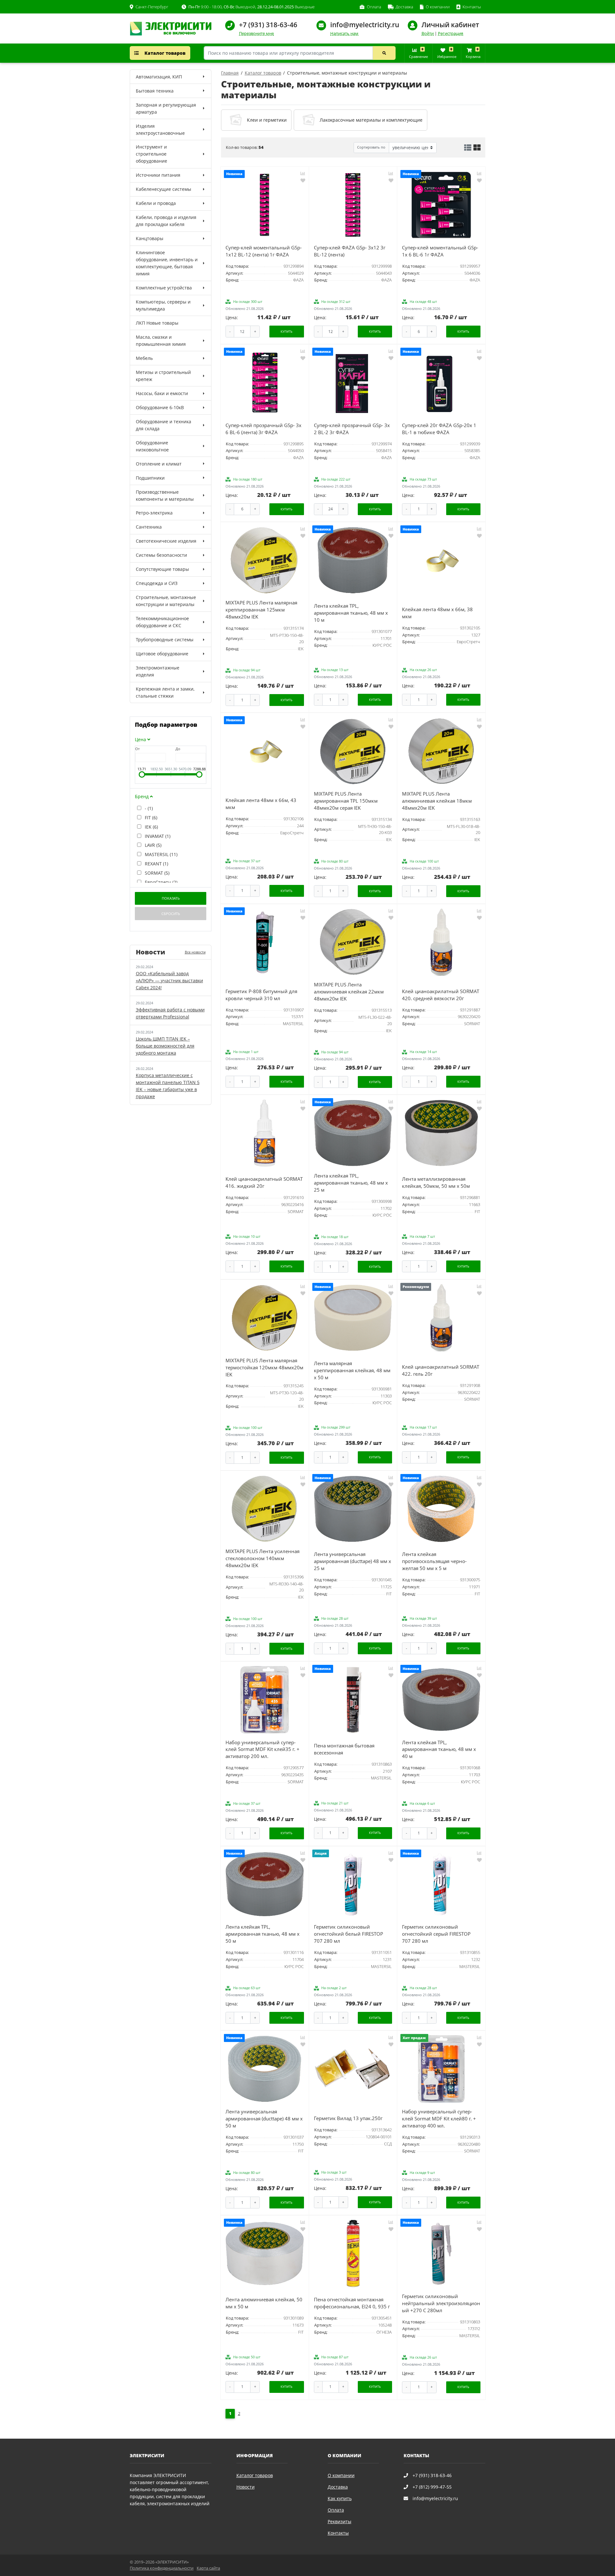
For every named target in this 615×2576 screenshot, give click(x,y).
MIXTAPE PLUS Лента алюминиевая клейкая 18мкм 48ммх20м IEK (437, 801)
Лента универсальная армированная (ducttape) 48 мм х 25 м (353, 1561)
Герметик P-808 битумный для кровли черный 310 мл (261, 995)
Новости (246, 2487)
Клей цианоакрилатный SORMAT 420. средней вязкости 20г (441, 995)
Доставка (338, 2487)
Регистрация (451, 33)
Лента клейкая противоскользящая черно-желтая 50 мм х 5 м (434, 1561)
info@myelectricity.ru (365, 25)
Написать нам (344, 33)
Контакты (338, 2533)
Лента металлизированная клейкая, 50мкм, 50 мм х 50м (436, 1183)
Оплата (336, 2510)
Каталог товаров (164, 53)
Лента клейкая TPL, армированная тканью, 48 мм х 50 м (262, 1934)
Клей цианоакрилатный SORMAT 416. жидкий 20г (264, 1183)
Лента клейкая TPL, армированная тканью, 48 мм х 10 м (351, 613)
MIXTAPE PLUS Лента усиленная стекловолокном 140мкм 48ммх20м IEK (262, 1558)
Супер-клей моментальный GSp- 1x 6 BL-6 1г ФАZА (440, 251)
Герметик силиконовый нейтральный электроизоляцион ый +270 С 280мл (441, 2303)
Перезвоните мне (256, 33)
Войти (428, 33)
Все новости (195, 952)
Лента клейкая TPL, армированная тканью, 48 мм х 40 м (439, 1750)
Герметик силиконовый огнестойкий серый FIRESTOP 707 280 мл (436, 1934)
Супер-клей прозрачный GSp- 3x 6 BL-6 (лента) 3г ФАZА (263, 429)
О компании (341, 2475)
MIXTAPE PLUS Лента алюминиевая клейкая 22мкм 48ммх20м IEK (349, 992)
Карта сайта (208, 2568)
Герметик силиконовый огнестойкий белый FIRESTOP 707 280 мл (348, 1934)
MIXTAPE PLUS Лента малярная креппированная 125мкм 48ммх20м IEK (261, 610)
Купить (287, 332)
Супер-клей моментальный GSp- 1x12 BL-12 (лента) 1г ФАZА (264, 251)
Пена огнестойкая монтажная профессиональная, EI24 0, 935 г (352, 2303)
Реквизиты (340, 2521)
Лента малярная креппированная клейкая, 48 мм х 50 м (352, 1370)
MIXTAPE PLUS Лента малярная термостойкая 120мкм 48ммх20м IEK (264, 1368)
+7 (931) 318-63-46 (268, 25)
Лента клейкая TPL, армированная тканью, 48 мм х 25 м (351, 1183)
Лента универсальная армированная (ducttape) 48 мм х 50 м (264, 2119)
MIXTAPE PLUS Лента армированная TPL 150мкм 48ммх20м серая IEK (346, 801)
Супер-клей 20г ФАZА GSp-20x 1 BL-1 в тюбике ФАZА (439, 429)
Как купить (340, 2498)
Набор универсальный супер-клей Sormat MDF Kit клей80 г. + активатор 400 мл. (439, 2119)
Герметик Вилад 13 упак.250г (348, 2118)
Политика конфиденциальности (162, 2568)
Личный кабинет (450, 25)
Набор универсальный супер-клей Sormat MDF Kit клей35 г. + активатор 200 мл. (262, 1750)
